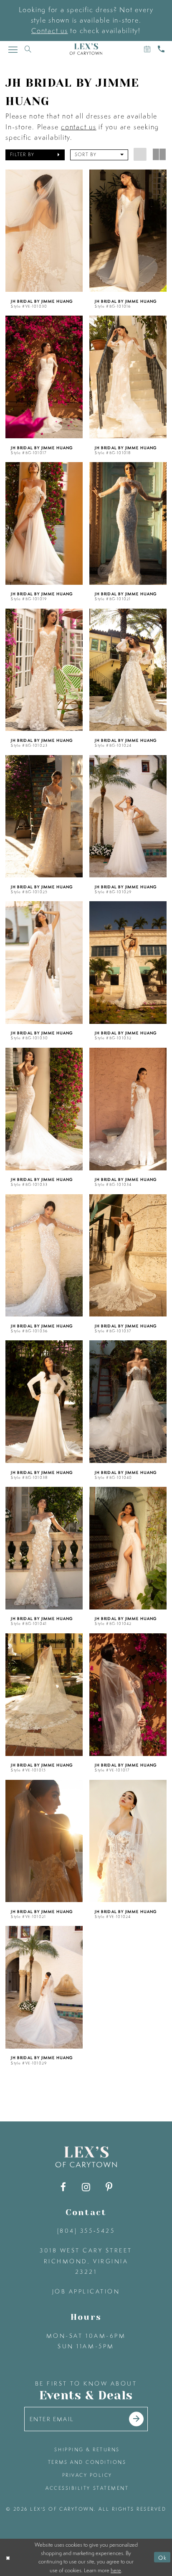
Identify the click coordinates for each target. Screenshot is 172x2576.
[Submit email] (136, 2419)
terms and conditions (87, 2462)
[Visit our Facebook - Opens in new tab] (63, 2187)
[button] (35, 155)
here (116, 2570)
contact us (79, 127)
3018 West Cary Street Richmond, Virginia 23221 (86, 2261)
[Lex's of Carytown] (86, 49)
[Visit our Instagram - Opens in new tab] (86, 2187)
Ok (163, 2557)
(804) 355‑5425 (86, 2230)
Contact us (50, 31)
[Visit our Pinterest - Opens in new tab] (109, 2187)
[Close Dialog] (8, 2557)
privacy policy (87, 2475)
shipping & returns (87, 2450)
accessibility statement (87, 2488)
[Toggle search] (28, 49)
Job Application (86, 2291)
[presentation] (44, 231)
